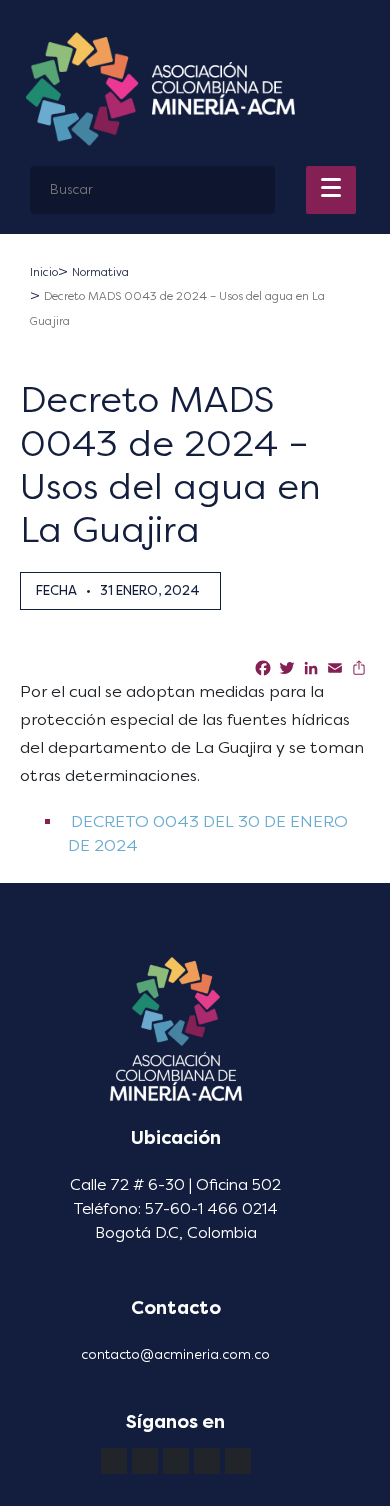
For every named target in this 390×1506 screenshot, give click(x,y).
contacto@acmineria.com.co (175, 1354)
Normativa (100, 272)
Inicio (44, 272)
